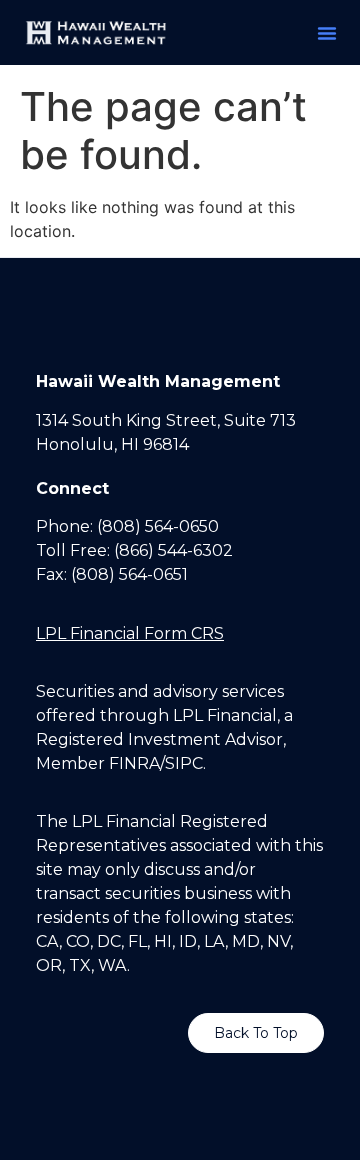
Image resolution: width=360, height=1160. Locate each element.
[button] (327, 33)
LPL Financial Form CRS (130, 633)
